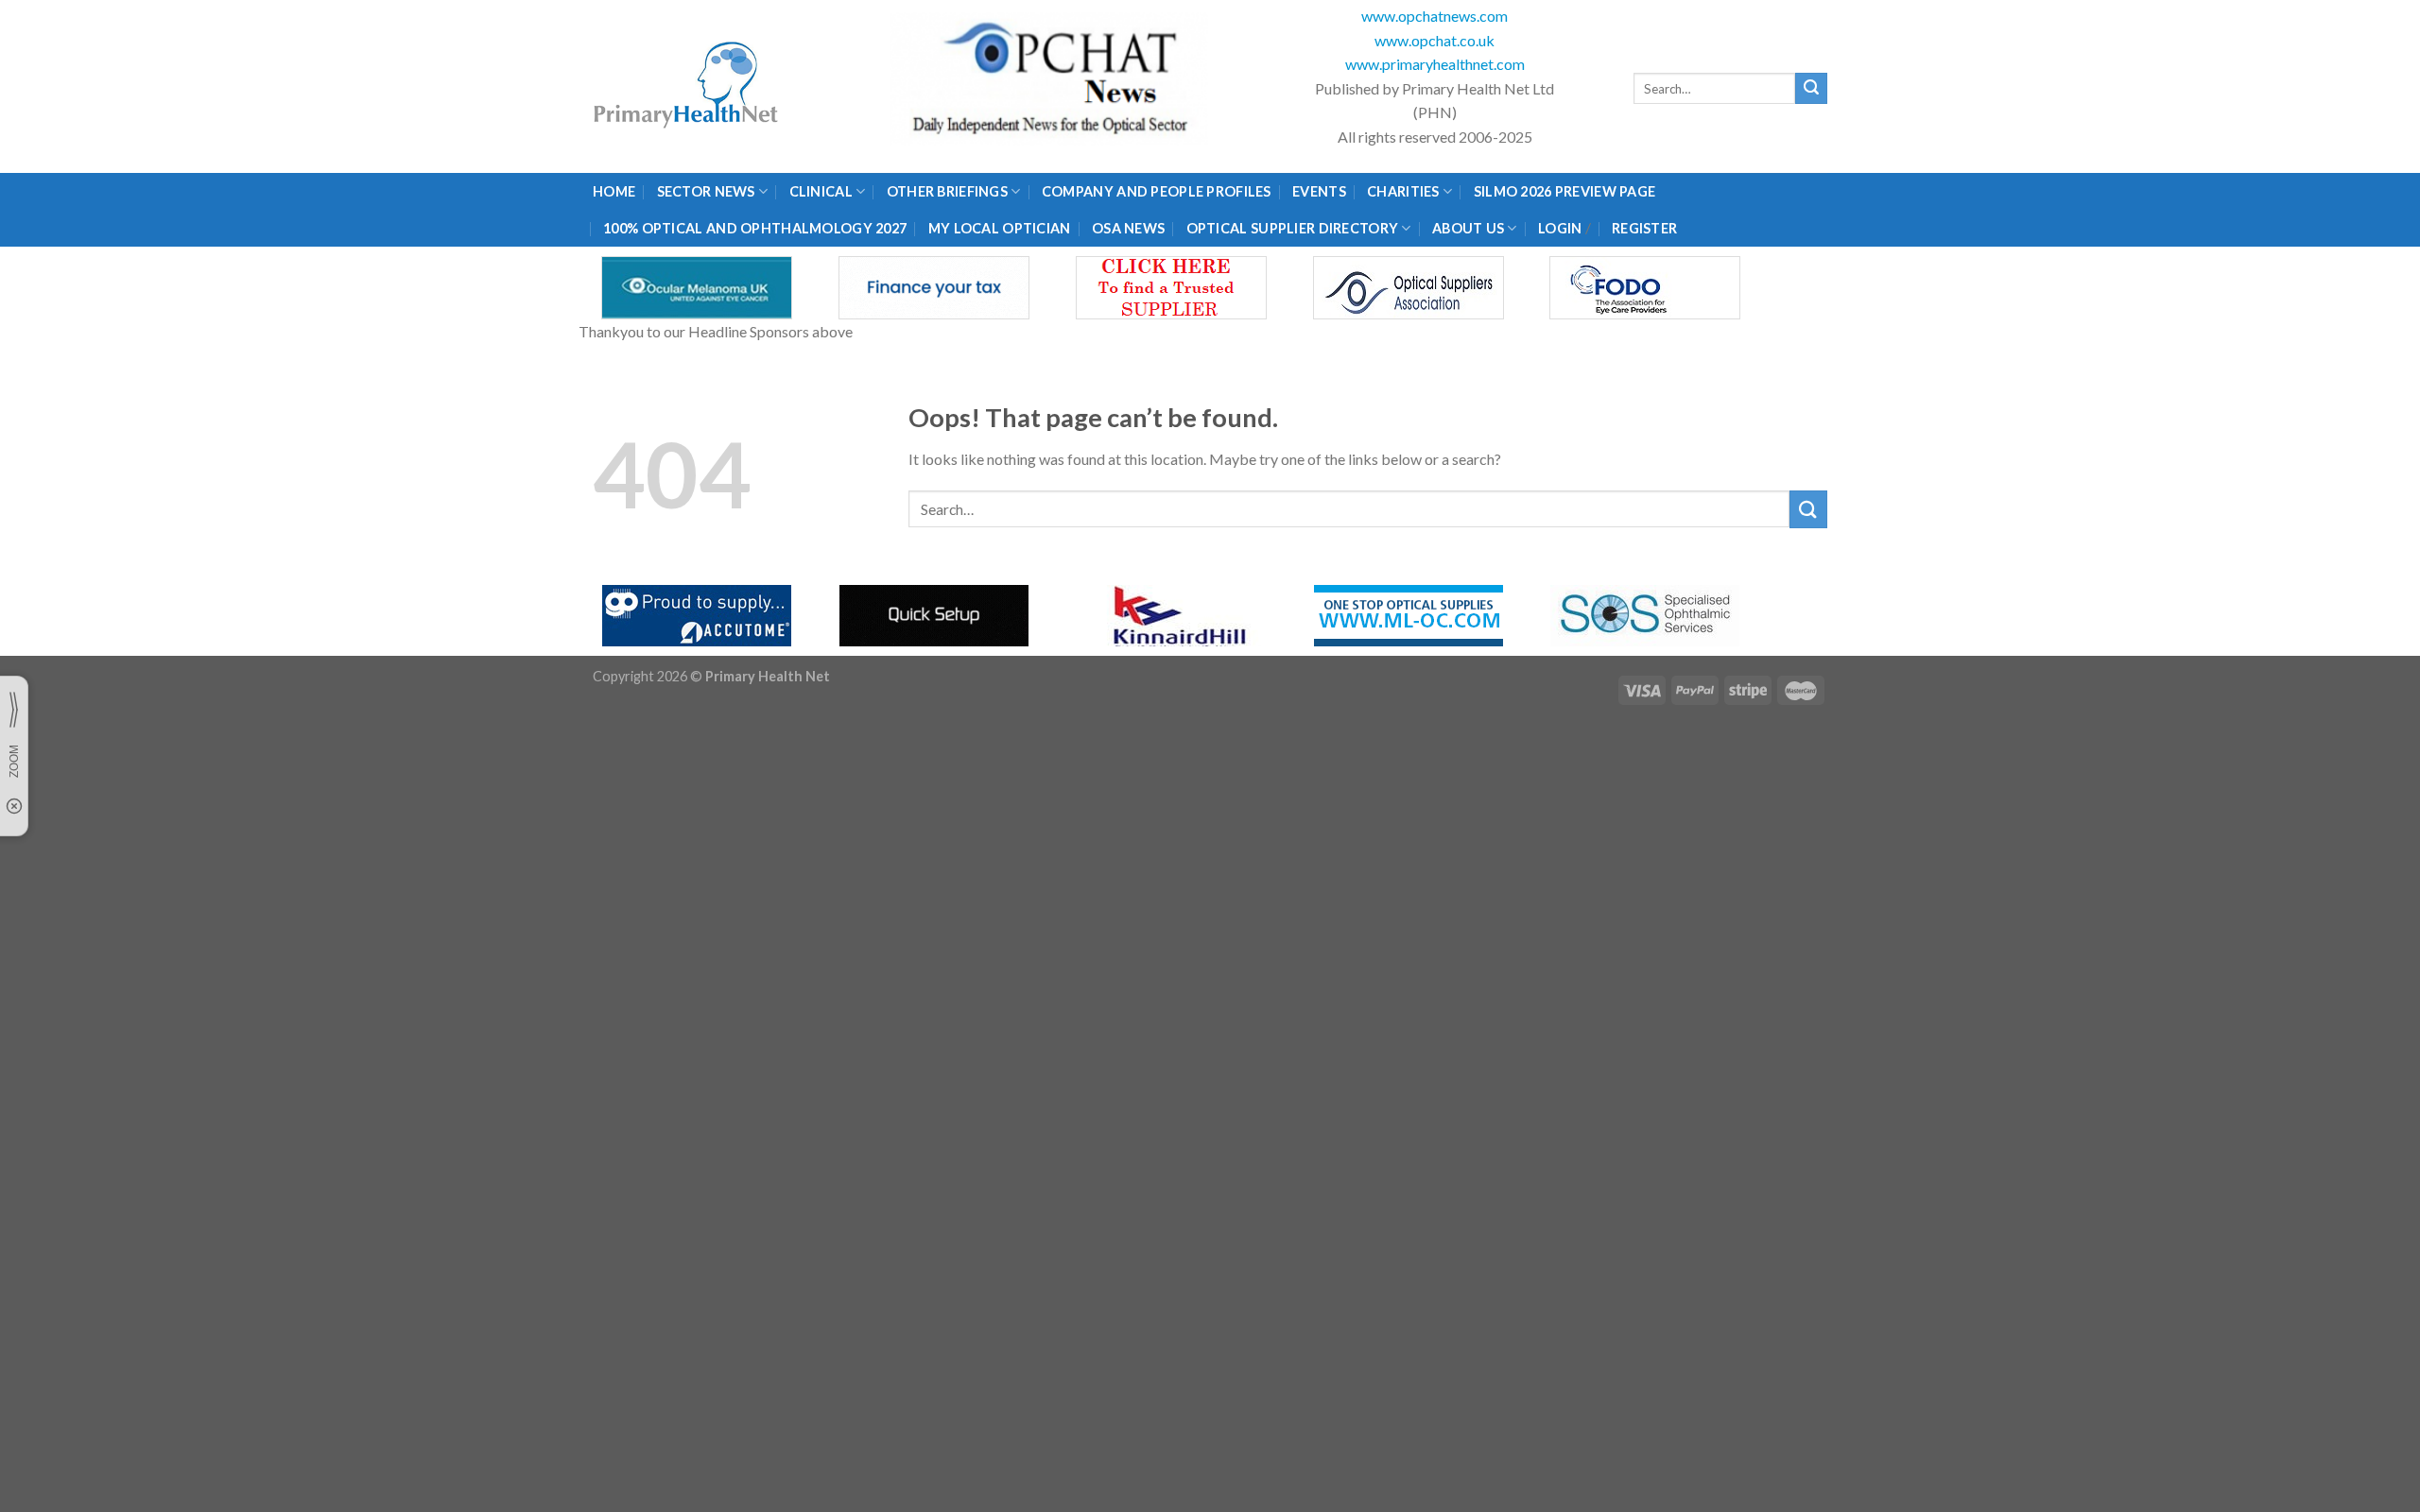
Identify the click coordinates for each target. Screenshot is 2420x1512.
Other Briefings (947, 191)
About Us (1468, 228)
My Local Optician (1000, 228)
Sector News (706, 191)
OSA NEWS (1128, 228)
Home (614, 191)
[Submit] (1811, 89)
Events (1319, 191)
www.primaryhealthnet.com (1435, 64)
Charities (1403, 191)
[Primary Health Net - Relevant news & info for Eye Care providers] (687, 86)
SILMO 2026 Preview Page (1568, 191)
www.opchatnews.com (1435, 16)
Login (1560, 228)
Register (1644, 228)
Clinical (821, 191)
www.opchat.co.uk (1435, 40)
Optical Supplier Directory (1293, 228)
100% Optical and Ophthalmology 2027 (755, 228)
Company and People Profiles (1157, 191)
